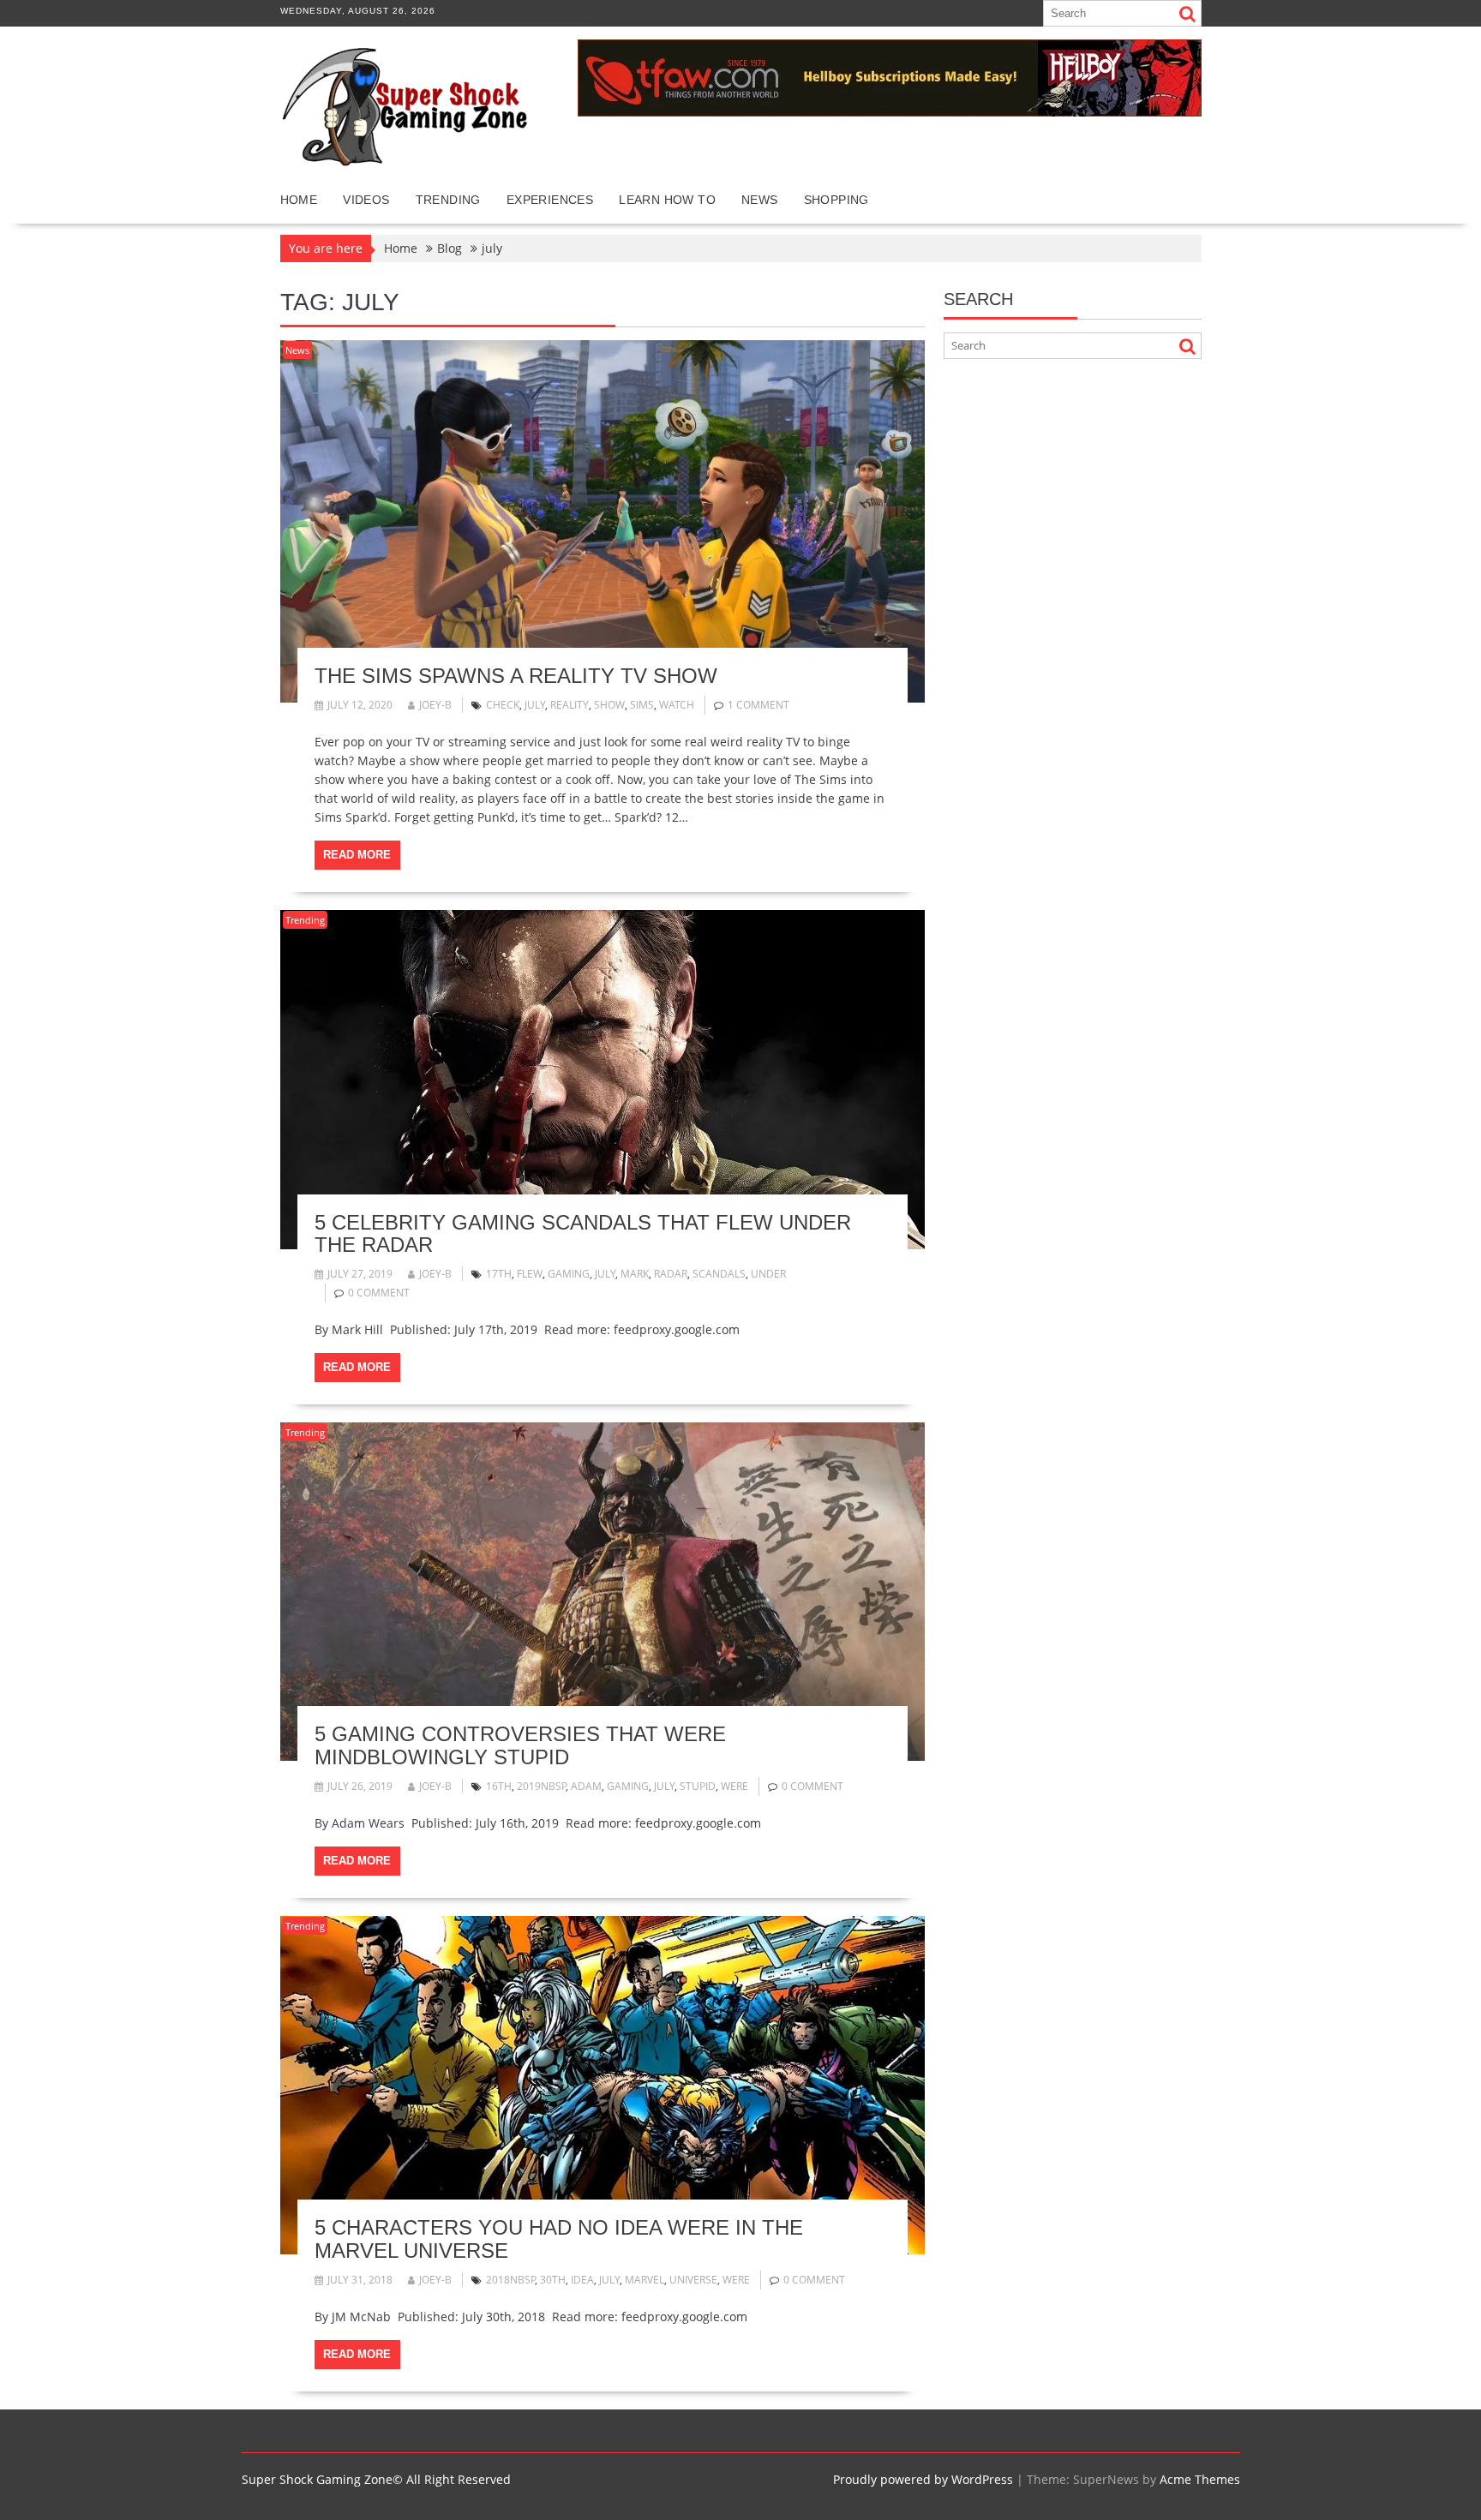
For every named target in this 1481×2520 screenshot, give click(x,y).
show (609, 705)
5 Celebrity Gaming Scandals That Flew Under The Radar (583, 1233)
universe (693, 2280)
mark (635, 1274)
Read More (357, 855)
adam (586, 1786)
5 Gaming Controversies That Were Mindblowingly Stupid (520, 1745)
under (768, 1274)
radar (671, 1274)
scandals (719, 1274)
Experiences (550, 200)
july (535, 705)
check (503, 705)
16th (499, 1786)
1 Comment (758, 705)
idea (582, 2280)
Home (299, 200)
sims (642, 705)
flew (530, 1274)
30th (553, 2280)
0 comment (379, 1293)
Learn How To (667, 200)
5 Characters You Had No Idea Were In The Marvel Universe (559, 2239)
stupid (698, 1786)
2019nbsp (542, 1786)
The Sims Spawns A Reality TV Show (516, 676)
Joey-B (435, 705)
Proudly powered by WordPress (923, 2479)
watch (677, 705)
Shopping (836, 200)
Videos (366, 200)
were (735, 1786)
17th (499, 1274)
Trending (448, 200)
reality (570, 705)
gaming (569, 1274)
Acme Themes (1200, 2479)
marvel (645, 2280)
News (760, 200)
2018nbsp (511, 2280)
